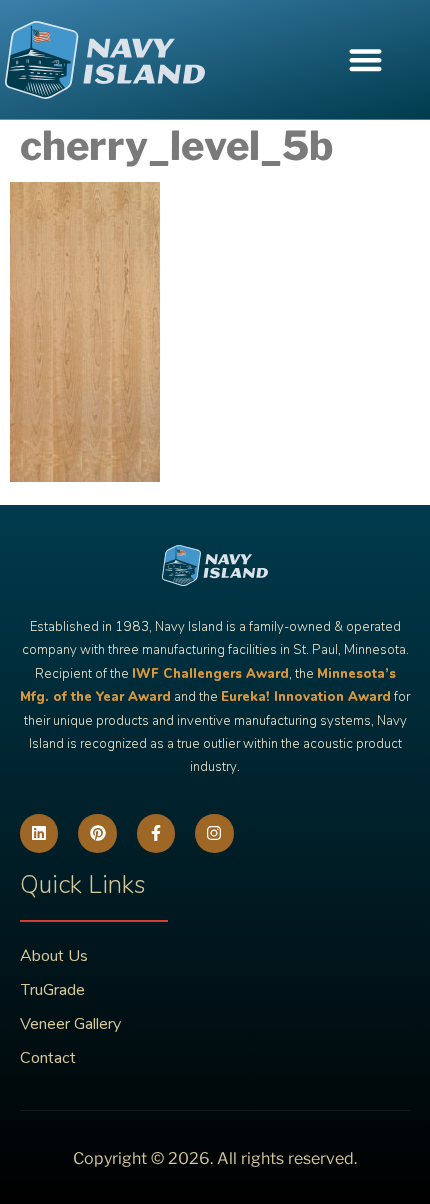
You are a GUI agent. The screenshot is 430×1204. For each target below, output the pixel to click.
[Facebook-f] (156, 833)
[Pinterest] (97, 833)
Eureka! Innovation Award (306, 697)
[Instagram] (214, 833)
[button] (365, 59)
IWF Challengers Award (210, 674)
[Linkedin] (39, 833)
